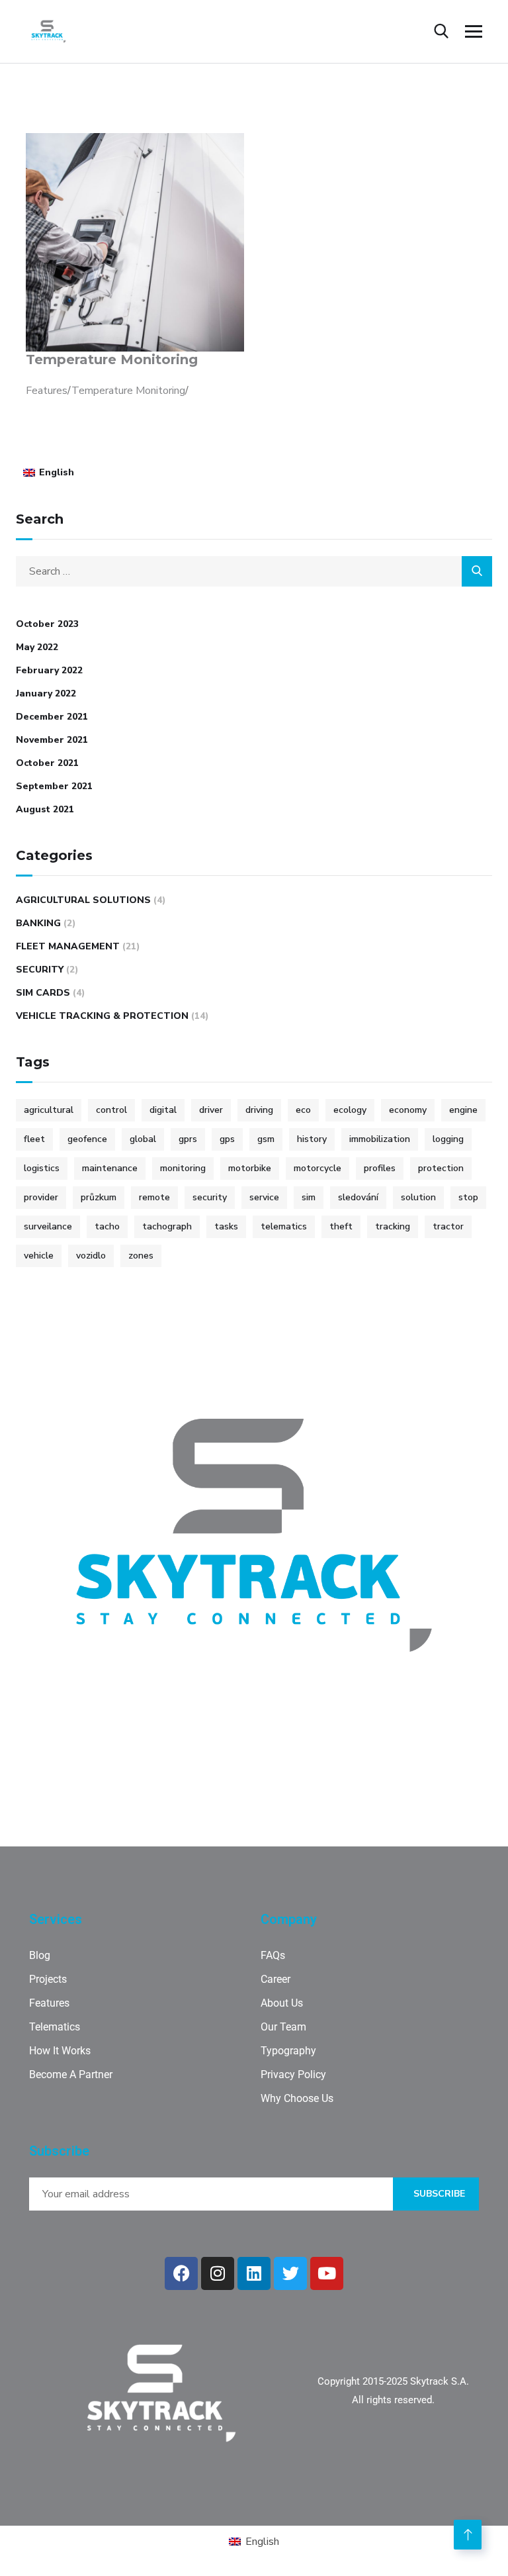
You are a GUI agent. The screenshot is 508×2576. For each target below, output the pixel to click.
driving (259, 1110)
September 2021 (54, 786)
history (312, 1139)
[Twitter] (290, 2273)
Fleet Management (68, 946)
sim (309, 1197)
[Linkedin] (254, 2273)
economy (408, 1110)
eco (303, 1110)
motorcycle (317, 1168)
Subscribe (439, 2194)
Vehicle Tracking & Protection (102, 1016)
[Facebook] (181, 2273)
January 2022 (46, 693)
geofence (87, 1139)
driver (211, 1110)
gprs (188, 1139)
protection (441, 1168)
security (210, 1197)
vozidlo (91, 1256)
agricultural (49, 1110)
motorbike (250, 1168)
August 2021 (45, 809)
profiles (380, 1168)
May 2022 (37, 647)
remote (154, 1197)
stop (468, 1197)
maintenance (110, 1168)
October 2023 (47, 624)
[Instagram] (218, 2273)
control (111, 1110)
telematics (284, 1226)
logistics (42, 1168)
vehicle (39, 1256)
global (143, 1139)
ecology (350, 1110)
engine (463, 1110)
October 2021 (47, 763)
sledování (358, 1197)
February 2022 (49, 670)
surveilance (48, 1226)
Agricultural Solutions (83, 900)
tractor (448, 1226)
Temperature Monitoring (112, 359)
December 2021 (52, 717)
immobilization (380, 1139)
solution (418, 1197)
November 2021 (52, 740)
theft (341, 1226)
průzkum (99, 1197)
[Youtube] (327, 2273)
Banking (38, 923)
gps (227, 1139)
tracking (393, 1226)
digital (163, 1110)
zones (141, 1256)
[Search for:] (254, 571)
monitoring (183, 1168)
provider (41, 1197)
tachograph (167, 1226)
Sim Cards (43, 993)
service (264, 1197)
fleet (34, 1139)
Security (40, 970)
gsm (266, 1139)
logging (448, 1139)
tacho (107, 1226)
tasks (226, 1226)
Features (47, 391)
